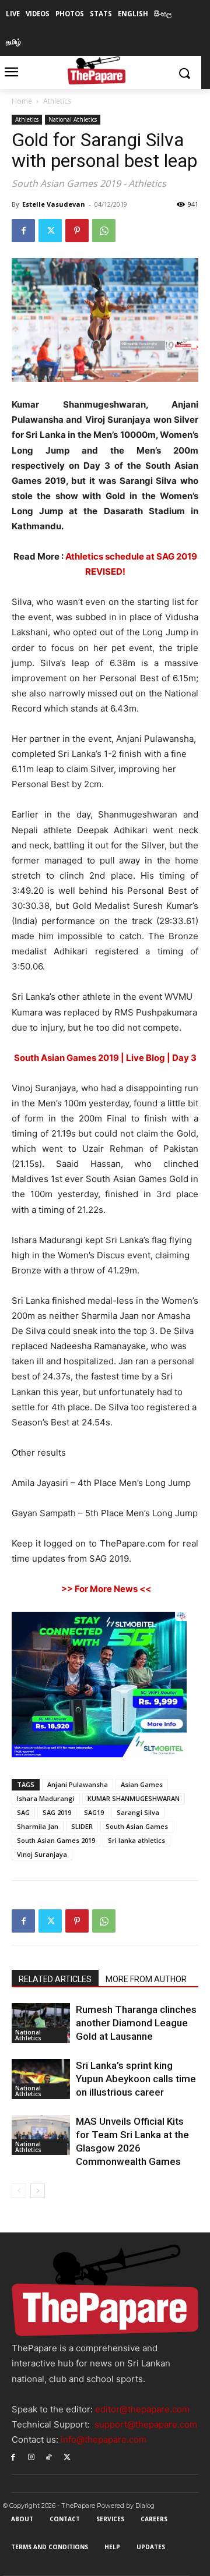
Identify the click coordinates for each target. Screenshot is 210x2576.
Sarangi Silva (138, 1812)
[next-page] (38, 2191)
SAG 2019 (57, 1812)
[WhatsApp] (104, 231)
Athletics (57, 101)
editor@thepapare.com (142, 2409)
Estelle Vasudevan (54, 204)
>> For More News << (105, 1589)
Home (22, 101)
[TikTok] (49, 2456)
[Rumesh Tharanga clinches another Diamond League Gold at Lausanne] (41, 2023)
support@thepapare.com (146, 2424)
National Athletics (73, 119)
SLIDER (82, 1826)
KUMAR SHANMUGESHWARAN (134, 1798)
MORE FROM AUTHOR (146, 1979)
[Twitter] (50, 231)
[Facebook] (23, 231)
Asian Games (142, 1784)
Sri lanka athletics (136, 1840)
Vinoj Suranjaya (42, 1854)
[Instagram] (31, 2456)
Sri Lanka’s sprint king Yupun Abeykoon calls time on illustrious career (136, 2079)
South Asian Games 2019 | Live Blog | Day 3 (105, 1058)
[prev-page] (19, 2191)
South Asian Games (137, 1826)
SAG (23, 1812)
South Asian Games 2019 (56, 1840)
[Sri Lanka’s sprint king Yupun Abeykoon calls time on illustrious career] (41, 2079)
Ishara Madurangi (46, 1798)
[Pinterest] (77, 231)
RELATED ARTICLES (55, 1979)
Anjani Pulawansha (78, 1784)
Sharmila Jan (38, 1826)
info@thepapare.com (104, 2439)
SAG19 (94, 1812)
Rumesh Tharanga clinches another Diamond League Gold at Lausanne (136, 2023)
